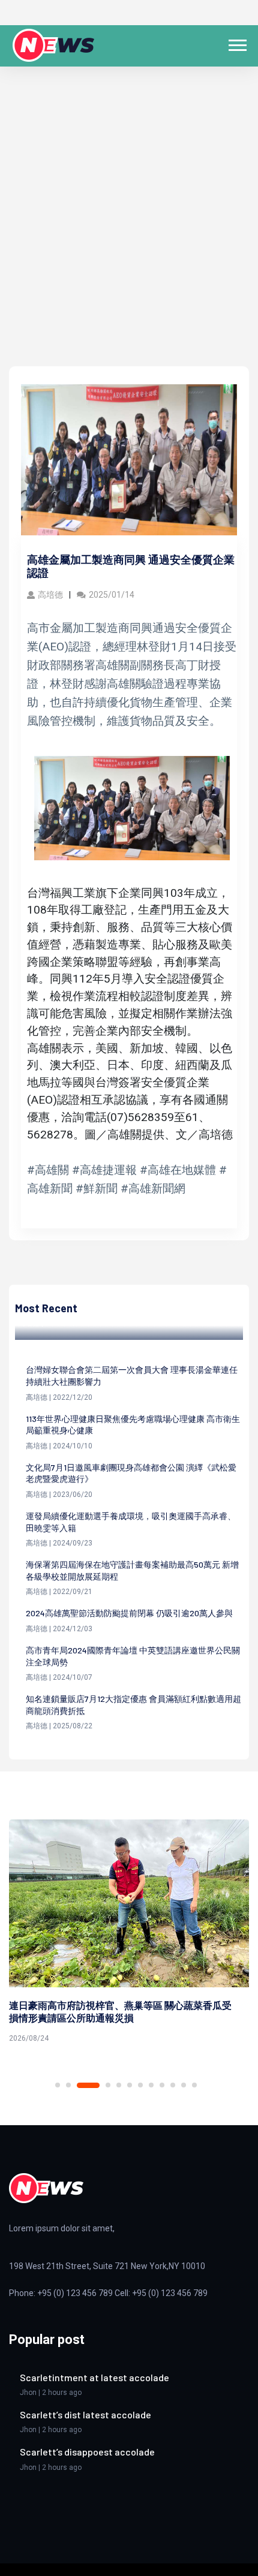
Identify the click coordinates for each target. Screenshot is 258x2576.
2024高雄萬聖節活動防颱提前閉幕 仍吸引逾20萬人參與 (129, 1613)
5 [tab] (119, 2085)
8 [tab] (151, 2085)
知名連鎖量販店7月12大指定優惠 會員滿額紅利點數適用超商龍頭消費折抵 (133, 1705)
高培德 (50, 595)
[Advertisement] (129, 231)
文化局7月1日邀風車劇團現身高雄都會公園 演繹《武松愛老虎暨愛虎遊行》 (131, 1473)
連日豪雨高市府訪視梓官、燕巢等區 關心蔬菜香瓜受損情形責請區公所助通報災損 (120, 2011)
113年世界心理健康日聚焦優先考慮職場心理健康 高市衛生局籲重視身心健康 (133, 1425)
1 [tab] (58, 2085)
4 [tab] (108, 2085)
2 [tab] (68, 2085)
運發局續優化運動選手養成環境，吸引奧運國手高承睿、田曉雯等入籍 (131, 1522)
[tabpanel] (129, 1933)
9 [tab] (162, 2085)
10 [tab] (173, 2085)
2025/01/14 (112, 595)
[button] (237, 43)
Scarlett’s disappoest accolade (87, 2452)
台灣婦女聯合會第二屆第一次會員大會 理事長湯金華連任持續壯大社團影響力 (132, 1376)
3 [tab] (88, 2085)
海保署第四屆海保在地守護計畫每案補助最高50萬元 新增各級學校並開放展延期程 (132, 1570)
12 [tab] (194, 2085)
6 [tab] (130, 2085)
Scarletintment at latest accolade (94, 2377)
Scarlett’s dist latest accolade (85, 2414)
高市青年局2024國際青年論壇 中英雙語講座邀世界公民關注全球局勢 (133, 1656)
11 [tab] (184, 2085)
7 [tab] (140, 2085)
